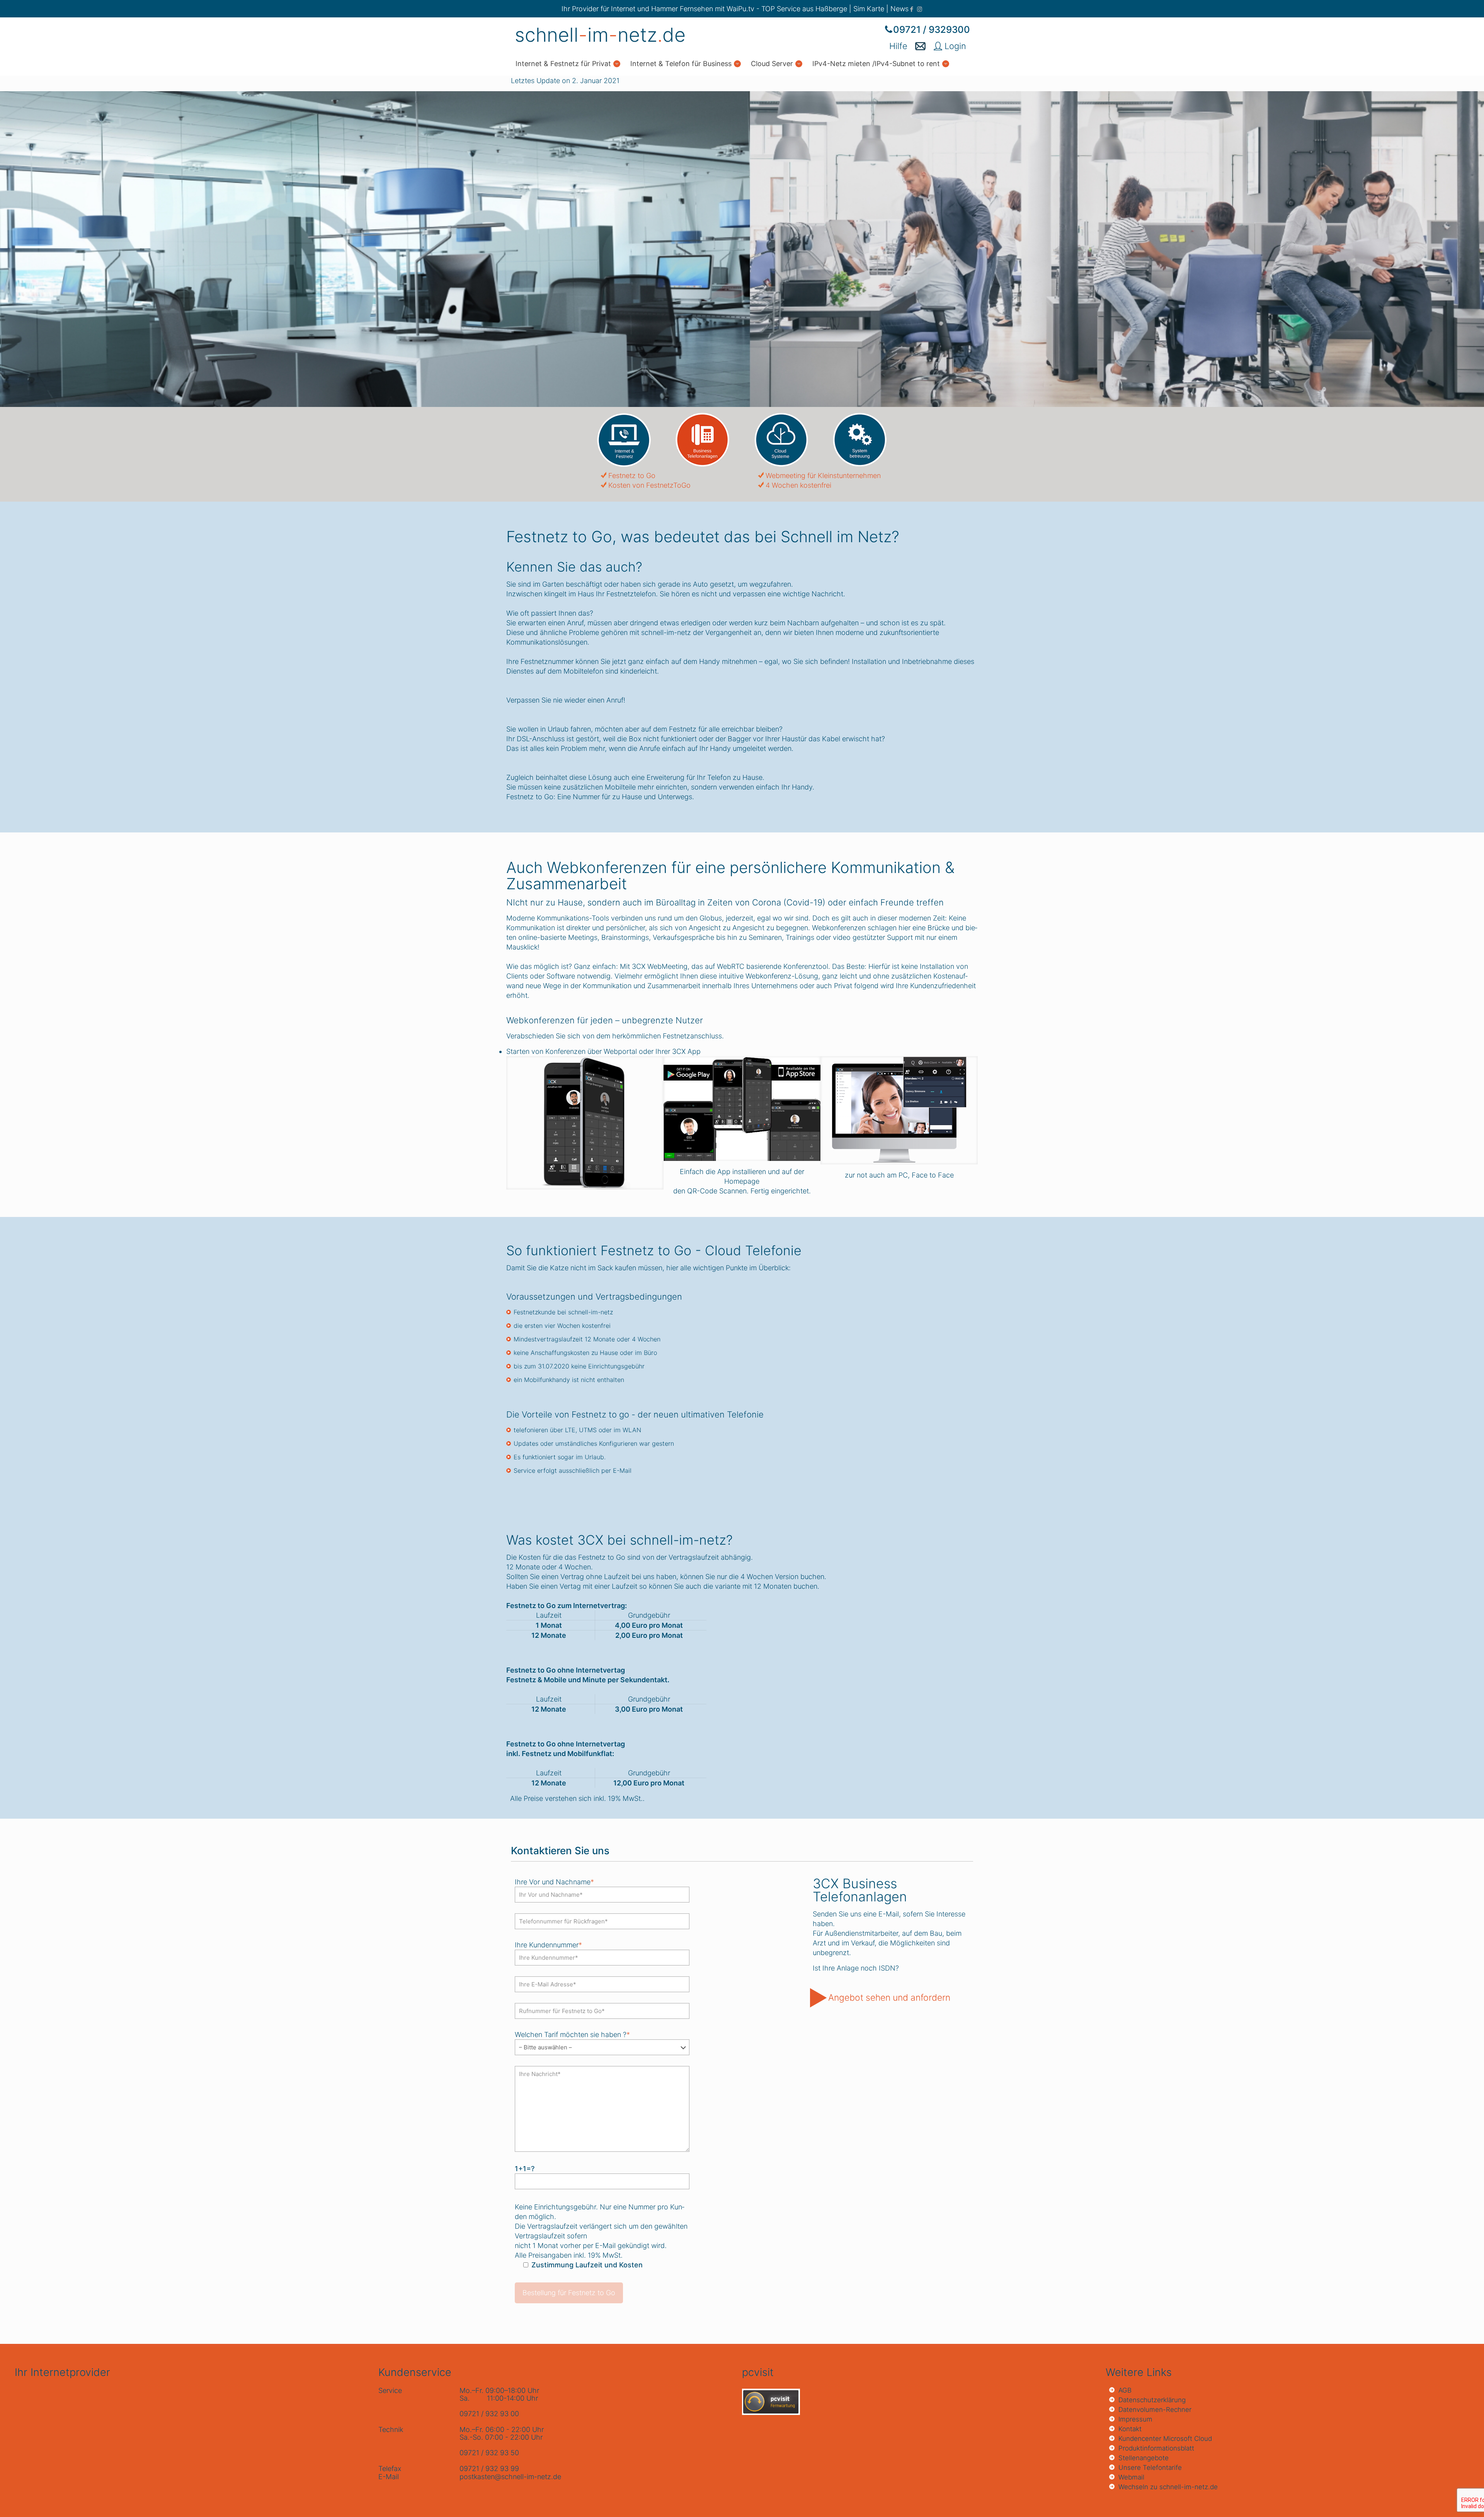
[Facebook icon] (911, 9)
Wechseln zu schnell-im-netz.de (1168, 2487)
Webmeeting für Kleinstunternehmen (823, 476)
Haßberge (831, 9)
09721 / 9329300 (932, 30)
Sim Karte (869, 9)
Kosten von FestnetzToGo (649, 485)
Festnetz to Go (632, 476)
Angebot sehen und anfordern (889, 1998)
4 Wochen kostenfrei (798, 485)
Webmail (1131, 2477)
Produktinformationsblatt (1156, 2448)
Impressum (1135, 2419)
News (899, 9)
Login (954, 46)
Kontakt (1130, 2429)
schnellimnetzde (600, 35)
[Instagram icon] (920, 9)
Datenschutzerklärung (1152, 2400)
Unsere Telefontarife (1150, 2468)
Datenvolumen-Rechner (1155, 2410)
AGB (1125, 2390)
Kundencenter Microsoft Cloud (1165, 2439)
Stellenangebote (1144, 2458)
